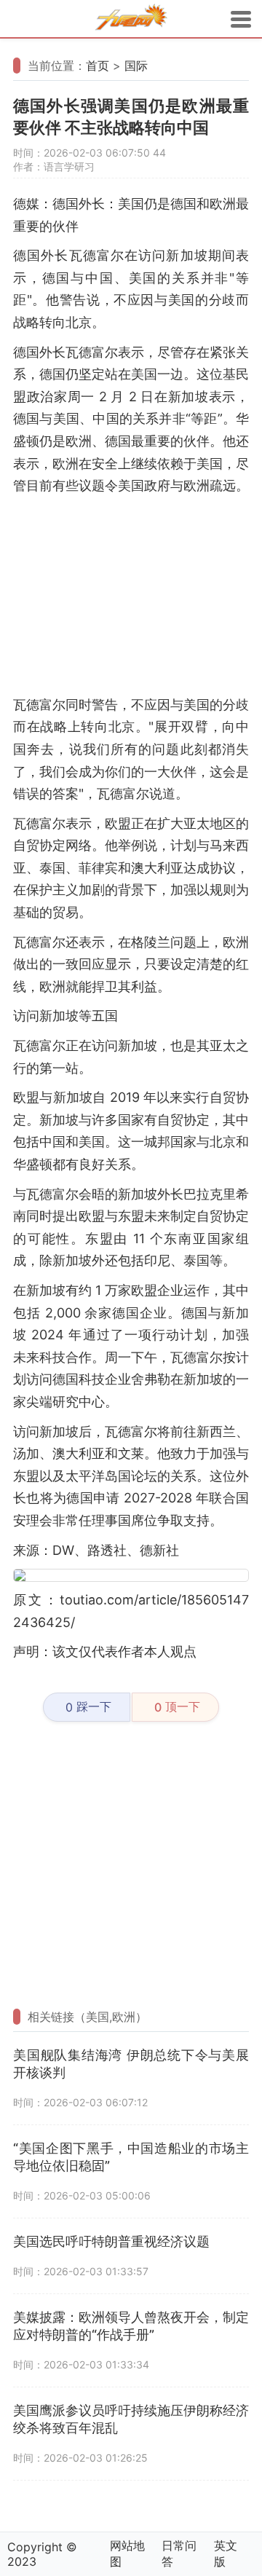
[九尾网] (131, 19)
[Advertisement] (131, 596)
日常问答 (179, 2553)
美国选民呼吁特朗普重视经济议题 (111, 2241)
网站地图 (127, 2553)
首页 (98, 66)
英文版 (226, 2553)
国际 (136, 66)
